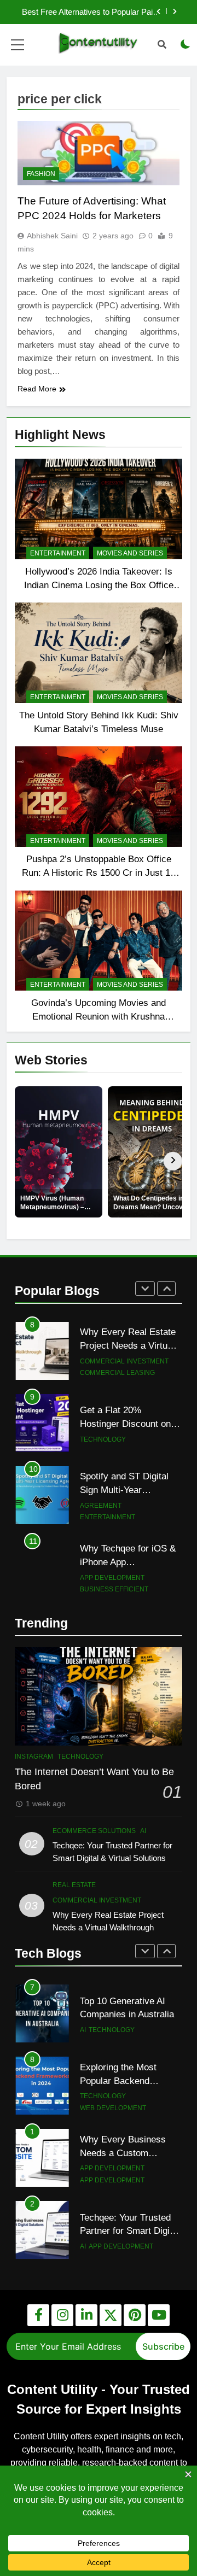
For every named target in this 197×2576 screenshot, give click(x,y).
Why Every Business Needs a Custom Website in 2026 (123, 2081)
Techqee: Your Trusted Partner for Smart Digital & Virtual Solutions (130, 2159)
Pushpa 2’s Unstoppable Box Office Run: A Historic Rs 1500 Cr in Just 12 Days (99, 873)
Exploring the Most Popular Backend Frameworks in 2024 (121, 2009)
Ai (143, 1831)
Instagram (34, 1757)
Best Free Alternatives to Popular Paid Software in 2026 (89, 12)
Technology (103, 1439)
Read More (37, 389)
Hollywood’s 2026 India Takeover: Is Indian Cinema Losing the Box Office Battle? (99, 585)
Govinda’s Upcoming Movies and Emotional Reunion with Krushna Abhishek (99, 1016)
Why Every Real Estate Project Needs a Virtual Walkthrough (128, 1345)
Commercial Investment (124, 1361)
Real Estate (74, 1885)
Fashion (41, 174)
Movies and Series (130, 553)
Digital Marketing (112, 2240)
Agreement (101, 1506)
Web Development (113, 2036)
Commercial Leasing (117, 1373)
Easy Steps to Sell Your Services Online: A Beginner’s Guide (128, 2225)
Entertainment (58, 553)
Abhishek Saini (52, 236)
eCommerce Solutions (94, 1831)
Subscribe (163, 2346)
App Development (112, 1578)
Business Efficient (114, 1589)
